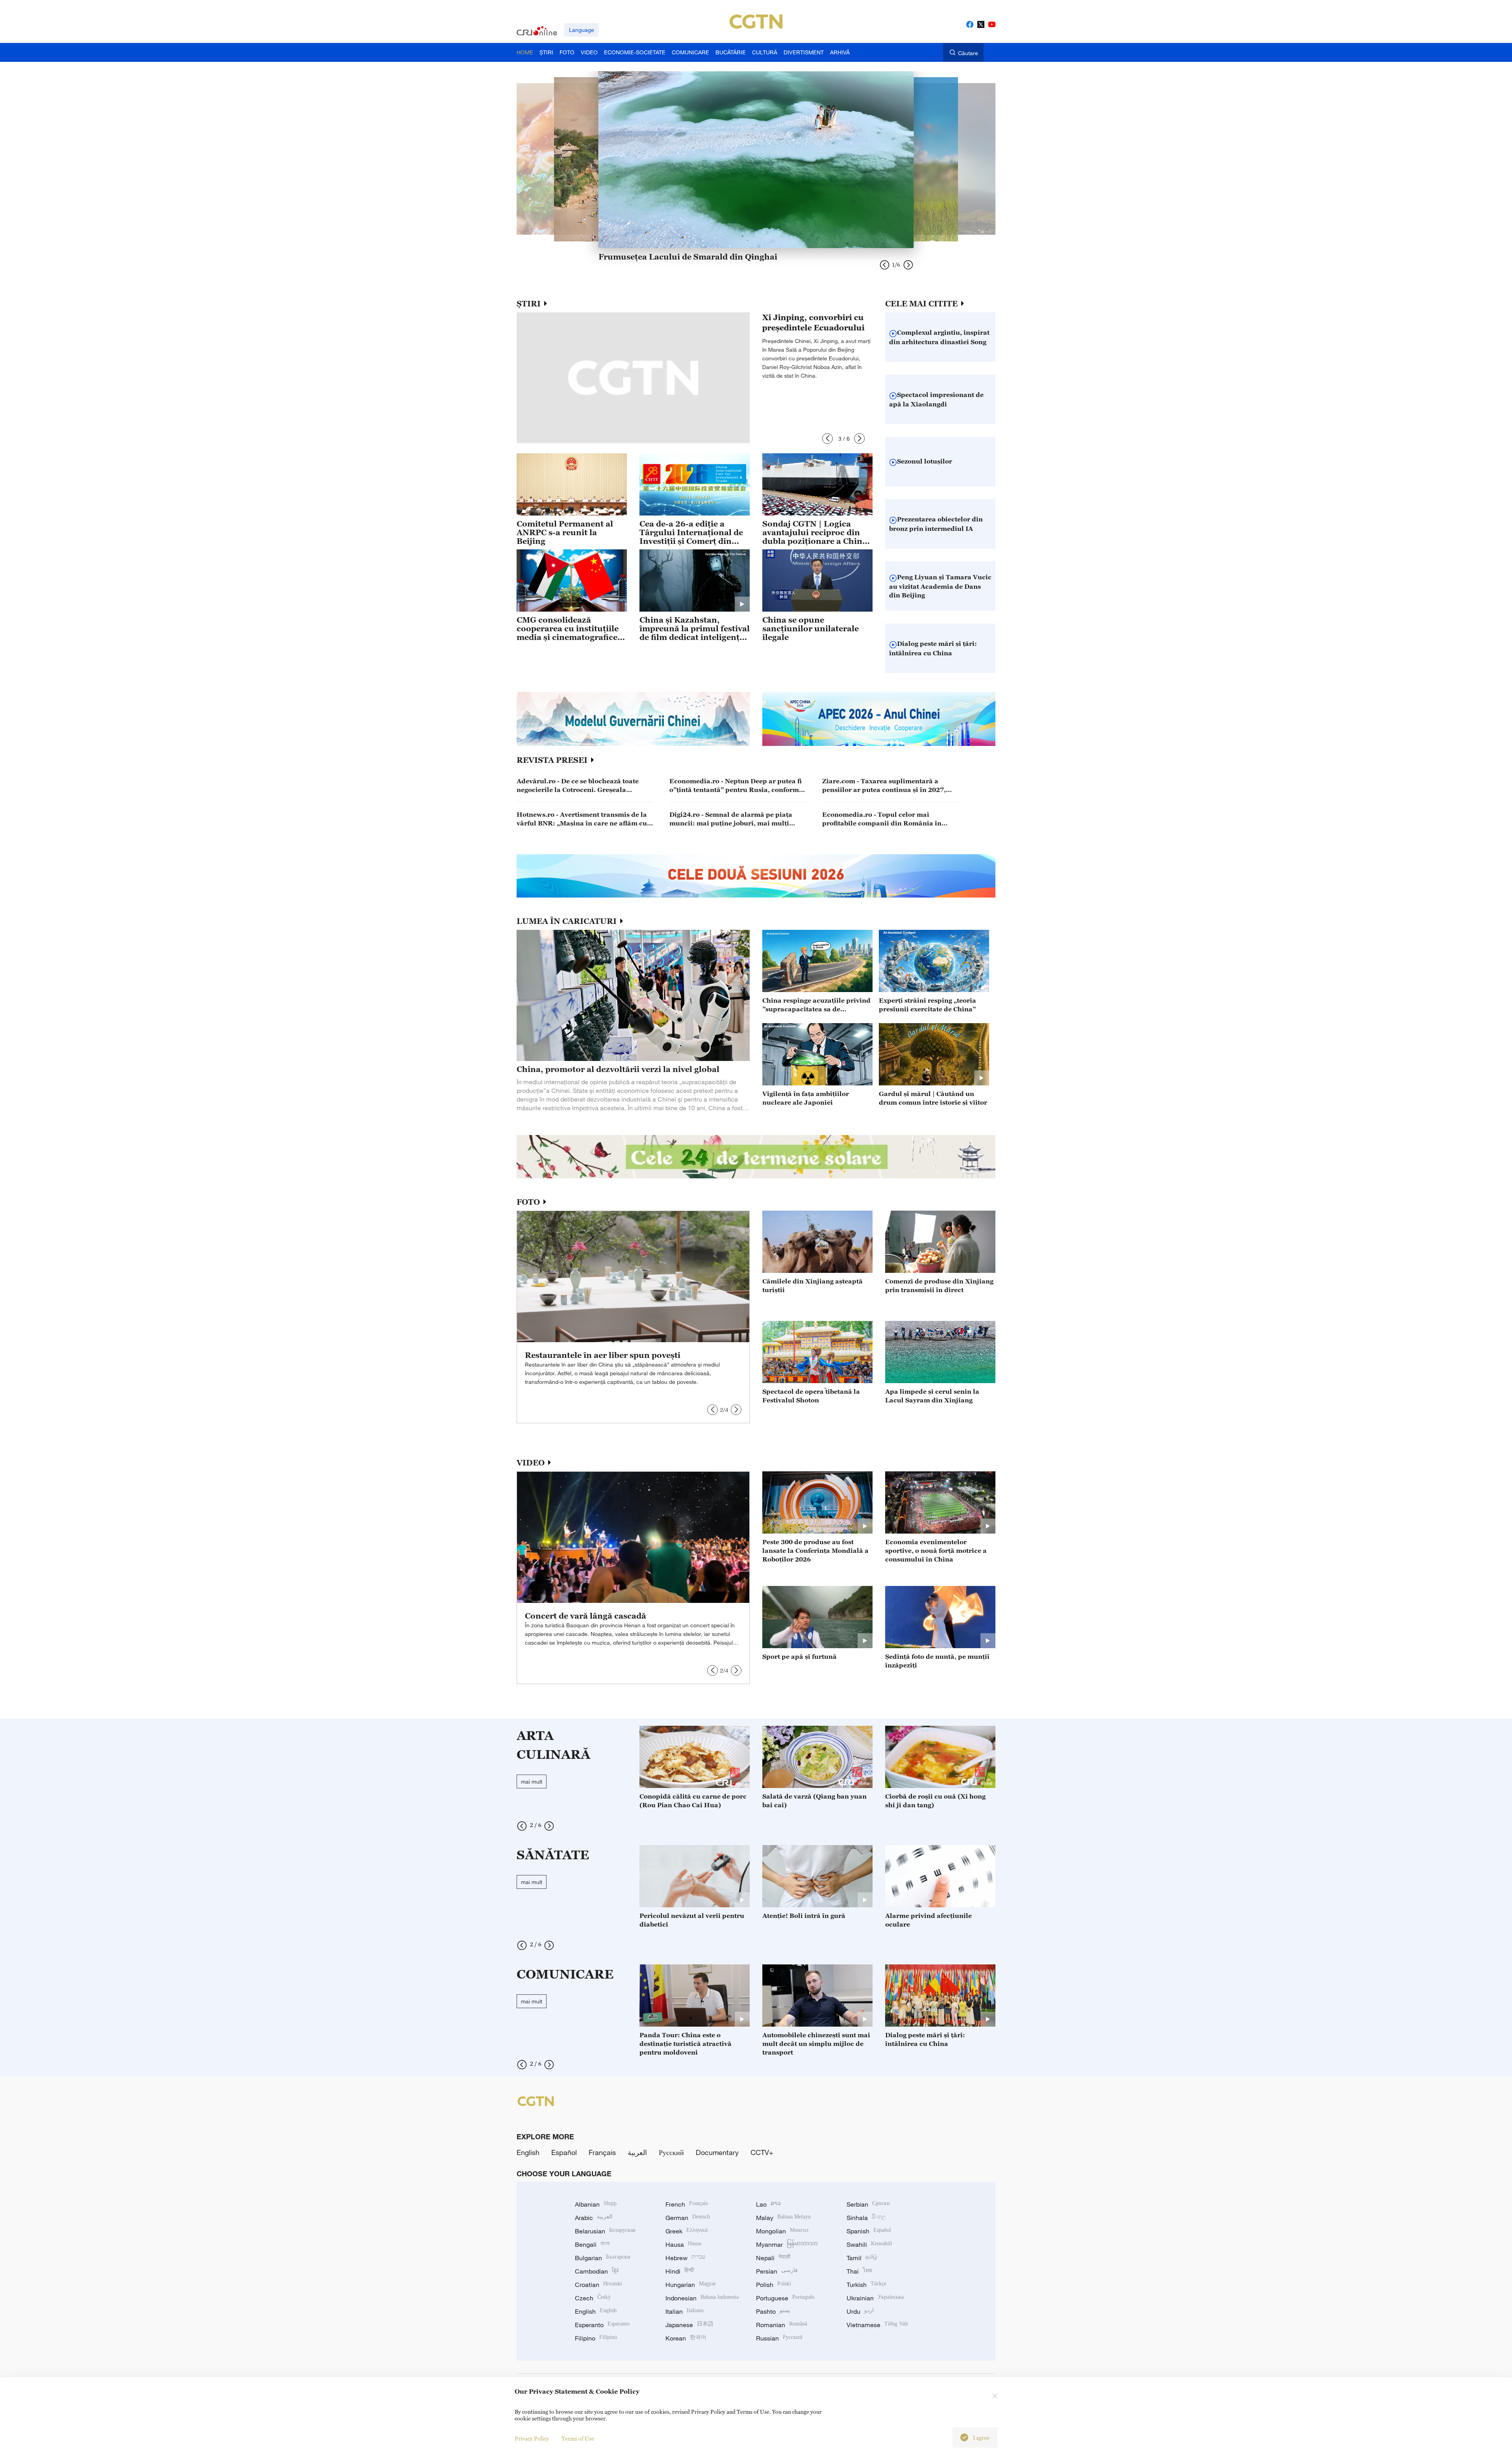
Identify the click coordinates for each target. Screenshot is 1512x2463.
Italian (685, 2311)
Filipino (596, 2338)
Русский (671, 2152)
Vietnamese (877, 2325)
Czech (593, 2298)
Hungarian (691, 2285)
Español (564, 2152)
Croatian (598, 2285)
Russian (779, 2338)
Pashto (773, 2311)
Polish (774, 2285)
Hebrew (685, 2258)
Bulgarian (603, 2258)
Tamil (862, 2258)
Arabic (594, 2218)
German (688, 2218)
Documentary (717, 2152)
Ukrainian (875, 2298)
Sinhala (866, 2218)
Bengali (592, 2244)
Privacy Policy (532, 2438)
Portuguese (785, 2298)
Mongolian (782, 2231)
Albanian (596, 2204)
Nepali (773, 2258)
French (687, 2204)
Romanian (782, 2325)
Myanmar (787, 2244)
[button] (827, 439)
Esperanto (602, 2325)
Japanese (689, 2325)
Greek (687, 2231)
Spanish (869, 2231)
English (528, 2152)
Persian (777, 2271)
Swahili (869, 2244)
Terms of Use (578, 2438)
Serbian (868, 2204)
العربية (637, 2152)
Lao (768, 2204)
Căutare (968, 53)
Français (602, 2152)
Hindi (680, 2271)
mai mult (532, 1781)
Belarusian (605, 2231)
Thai (859, 2271)
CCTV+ (762, 2152)
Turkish (866, 2285)
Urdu (860, 2311)
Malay (783, 2218)
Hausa (683, 2244)
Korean (686, 2338)
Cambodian (597, 2271)
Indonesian (702, 2298)
